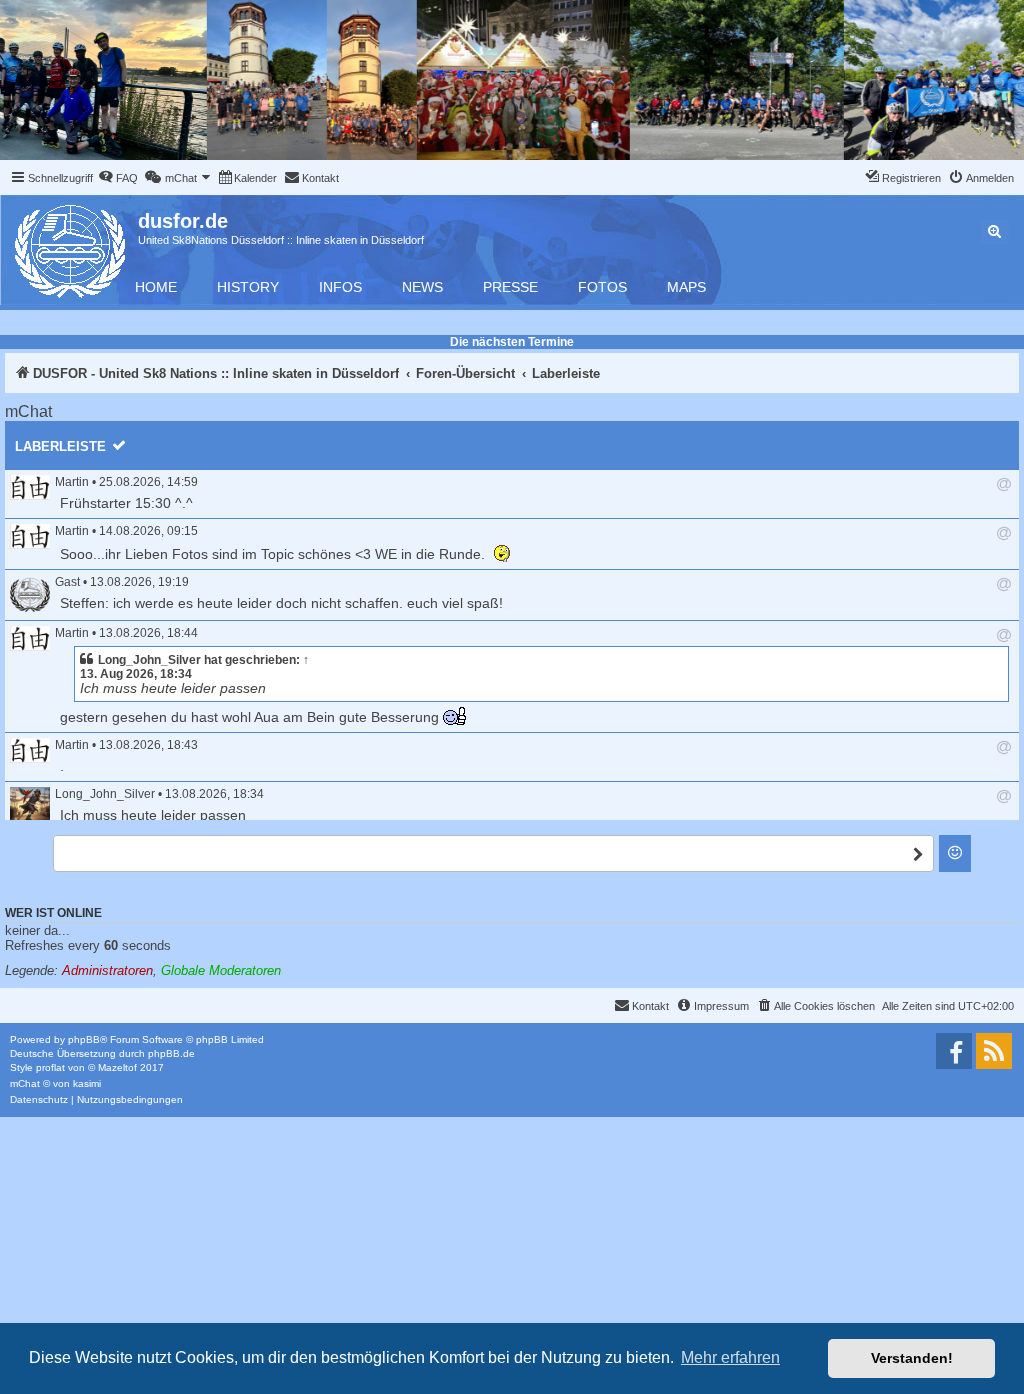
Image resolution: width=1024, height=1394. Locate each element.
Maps (686, 287)
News (422, 287)
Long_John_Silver (149, 660)
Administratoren (107, 970)
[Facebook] (954, 1051)
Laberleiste (60, 446)
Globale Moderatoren (221, 970)
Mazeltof (117, 1067)
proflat (50, 1067)
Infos (340, 287)
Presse (510, 287)
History (248, 287)
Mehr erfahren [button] (730, 1357)
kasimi (87, 1083)
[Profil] (30, 487)
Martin (72, 482)
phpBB (84, 1039)
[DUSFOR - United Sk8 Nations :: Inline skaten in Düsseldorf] (71, 247)
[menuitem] (118, 178)
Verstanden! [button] (912, 1358)
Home (156, 287)
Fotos (602, 287)
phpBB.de (171, 1053)
